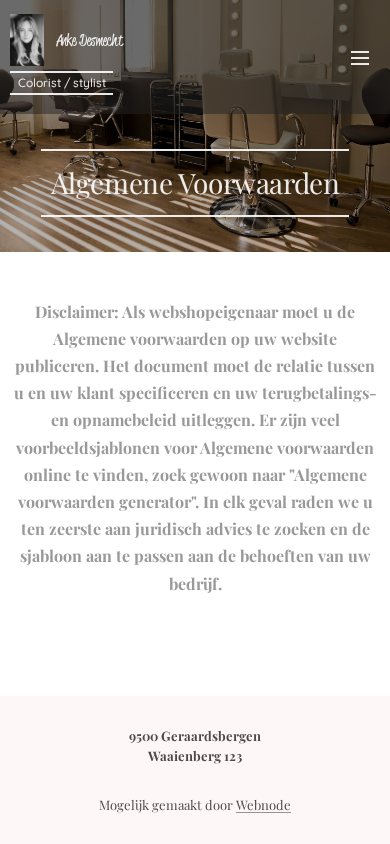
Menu (360, 57)
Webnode (263, 804)
